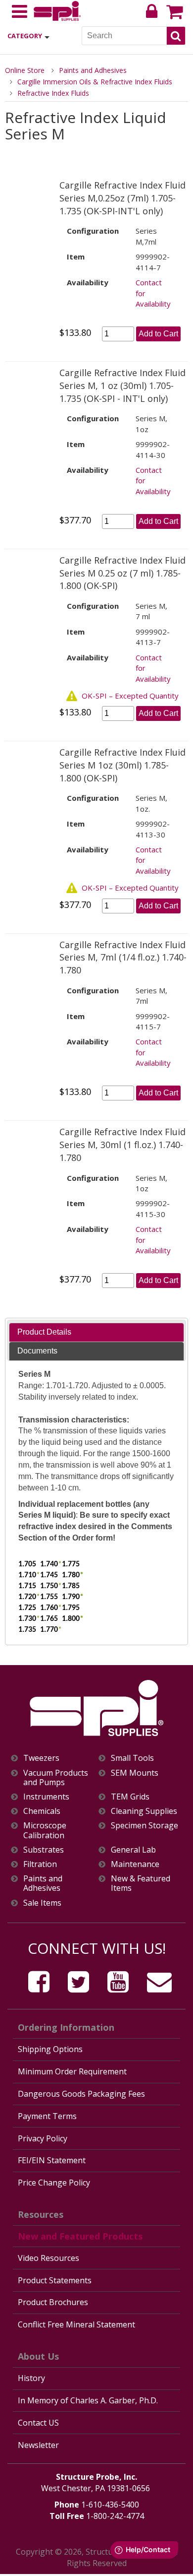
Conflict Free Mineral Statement (76, 2324)
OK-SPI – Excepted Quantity (130, 696)
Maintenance (135, 1864)
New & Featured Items (141, 1883)
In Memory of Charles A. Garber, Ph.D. (88, 2400)
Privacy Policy (43, 2138)
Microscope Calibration (45, 1830)
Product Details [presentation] (44, 1332)
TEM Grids (130, 1797)
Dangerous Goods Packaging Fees (81, 2094)
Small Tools (132, 1758)
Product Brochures (53, 2302)
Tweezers (41, 1758)
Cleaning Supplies (144, 1811)
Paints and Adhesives (93, 70)
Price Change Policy (54, 2183)
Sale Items (42, 1903)
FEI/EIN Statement (52, 2160)
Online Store (25, 70)
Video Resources (48, 2258)
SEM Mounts (135, 1773)
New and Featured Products (80, 2236)
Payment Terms (47, 2116)
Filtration (40, 1864)
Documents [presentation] (37, 1351)
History (31, 2378)
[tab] (96, 1332)
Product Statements (55, 2280)
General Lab (133, 1850)
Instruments (46, 1797)
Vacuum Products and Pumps (56, 1778)
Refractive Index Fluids (53, 93)
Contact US (38, 2423)
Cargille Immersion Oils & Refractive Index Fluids (95, 82)
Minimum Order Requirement (72, 2071)
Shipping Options (50, 2049)
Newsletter (38, 2445)
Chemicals (42, 1811)
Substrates (44, 1850)
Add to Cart (158, 334)
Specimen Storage (145, 1826)
